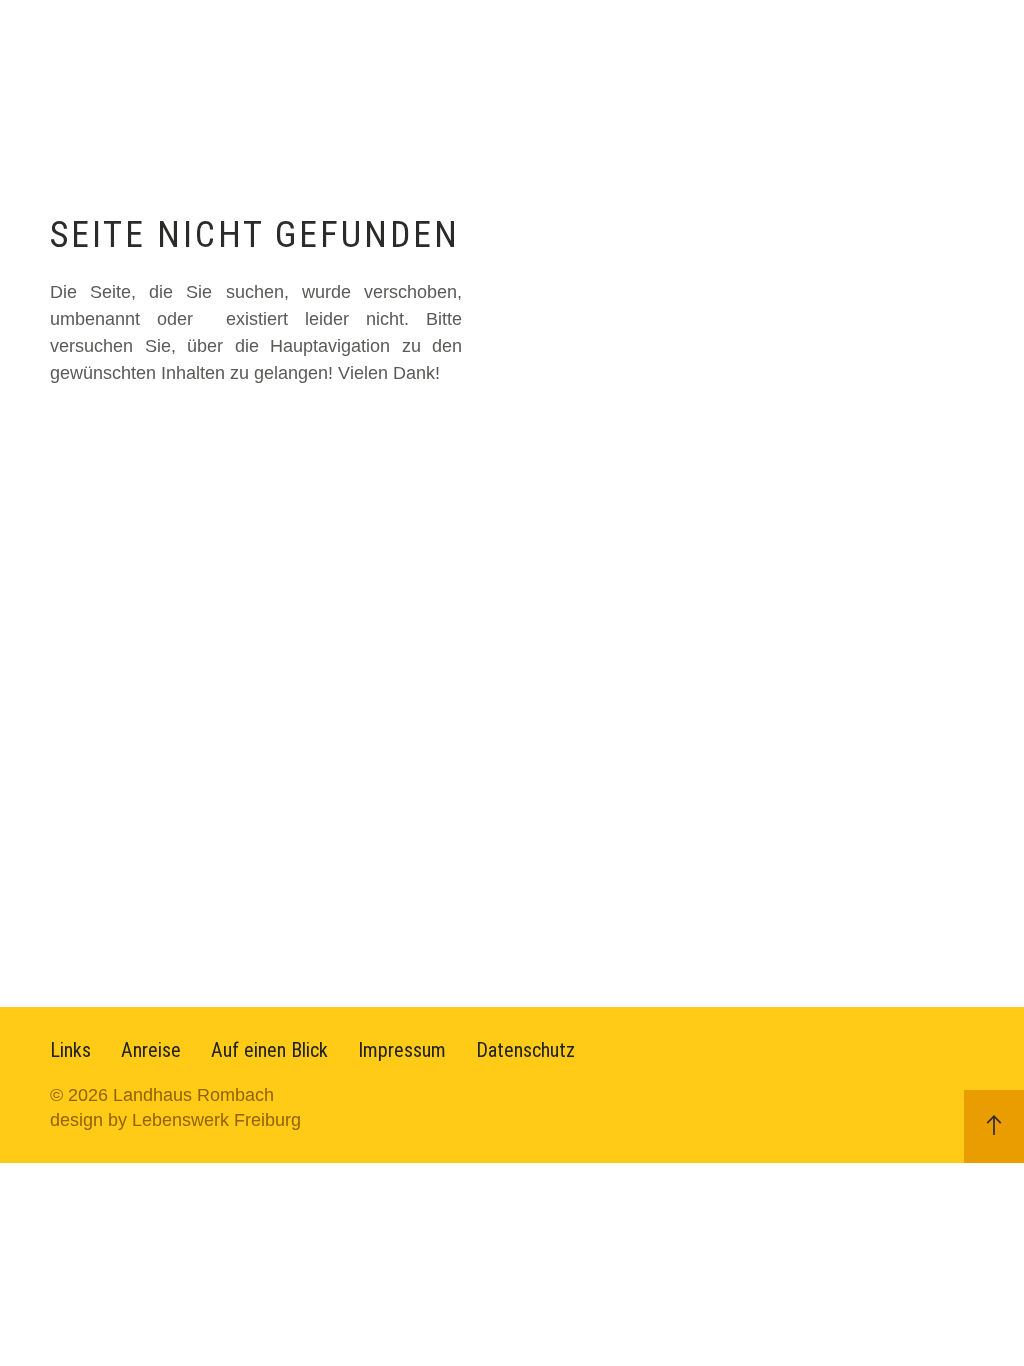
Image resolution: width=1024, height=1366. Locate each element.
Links (70, 1050)
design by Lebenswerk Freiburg (175, 1120)
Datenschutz (525, 1050)
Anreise (151, 1050)
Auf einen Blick (269, 1050)
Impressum (402, 1050)
